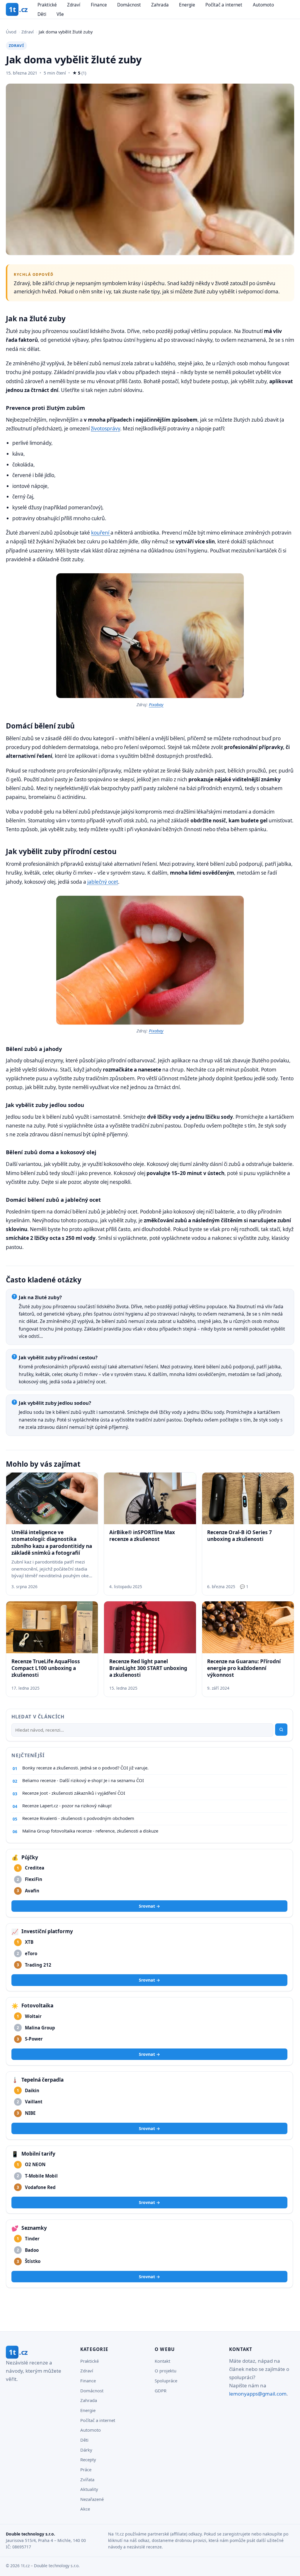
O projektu (166, 2371)
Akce (85, 2509)
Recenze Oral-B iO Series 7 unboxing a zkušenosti (240, 1536)
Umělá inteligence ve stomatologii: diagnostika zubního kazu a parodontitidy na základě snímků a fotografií (52, 1543)
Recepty (88, 2460)
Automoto (263, 5)
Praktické (47, 5)
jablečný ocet (103, 882)
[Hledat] (281, 1730)
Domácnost (129, 5)
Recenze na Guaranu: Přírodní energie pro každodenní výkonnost (244, 1668)
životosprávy (105, 429)
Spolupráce (166, 2381)
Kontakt (162, 2361)
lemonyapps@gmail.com (258, 2394)
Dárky (86, 2450)
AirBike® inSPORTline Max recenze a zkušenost (142, 1536)
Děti (42, 14)
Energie (187, 5)
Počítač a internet (224, 5)
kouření (101, 533)
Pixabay (156, 705)
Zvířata (87, 2479)
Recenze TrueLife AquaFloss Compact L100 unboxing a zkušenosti (46, 1668)
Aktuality (89, 2489)
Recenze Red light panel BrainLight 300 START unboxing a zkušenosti (148, 1668)
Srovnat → (149, 1906)
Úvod (11, 32)
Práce (86, 2469)
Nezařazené (92, 2499)
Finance (99, 5)
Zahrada (160, 5)
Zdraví (74, 5)
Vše (60, 14)
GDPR (161, 2391)
